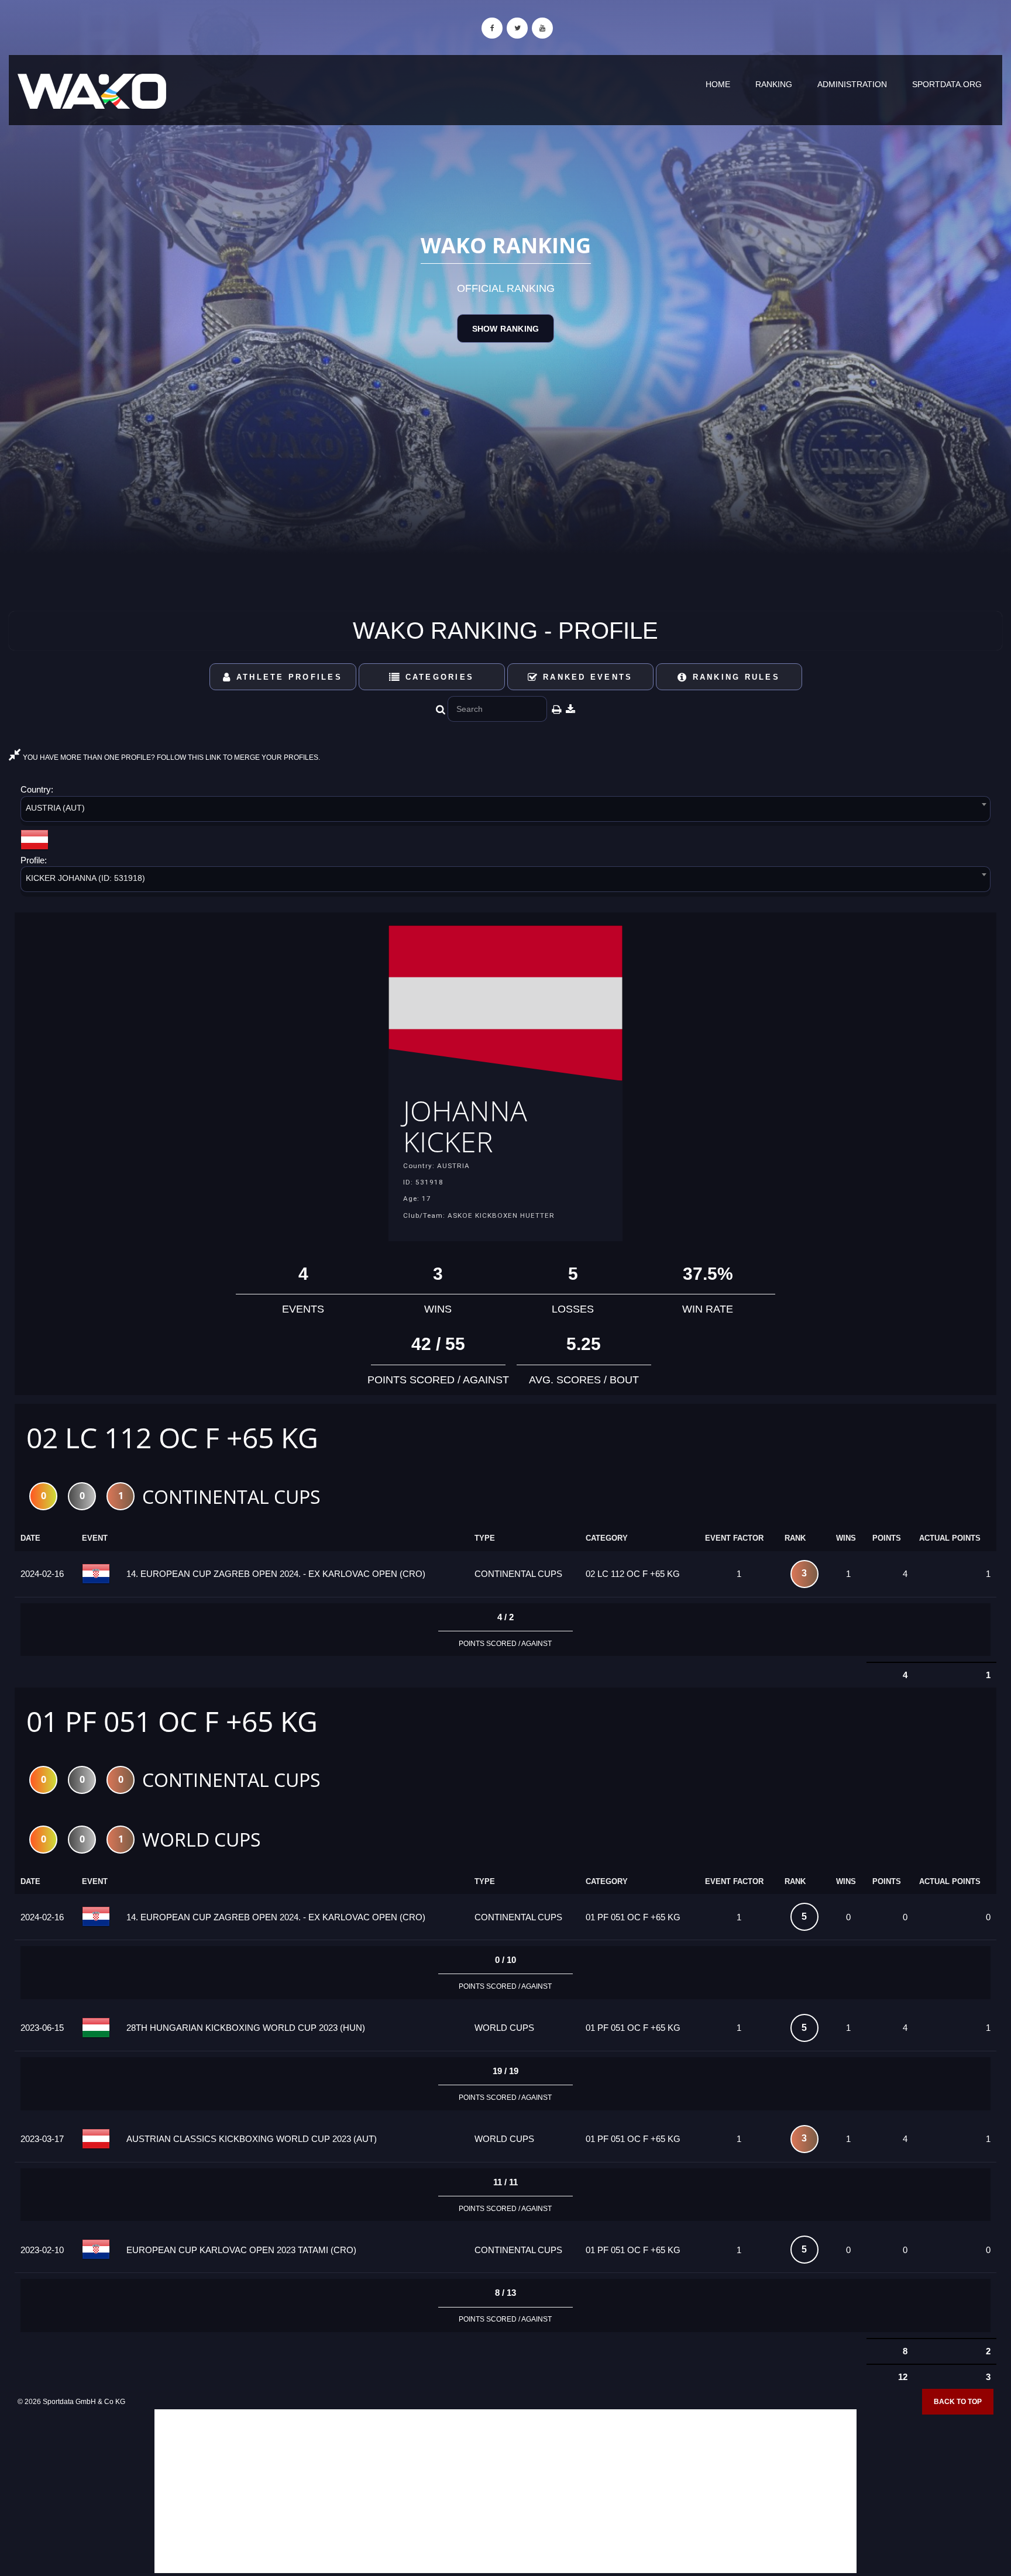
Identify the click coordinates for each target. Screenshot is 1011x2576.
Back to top (958, 2402)
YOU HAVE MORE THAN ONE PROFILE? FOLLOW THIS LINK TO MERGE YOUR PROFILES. (171, 757)
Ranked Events (586, 677)
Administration (852, 84)
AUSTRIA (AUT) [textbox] (55, 808)
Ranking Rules (734, 677)
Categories (437, 677)
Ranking (774, 84)
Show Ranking (505, 329)
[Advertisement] (505, 2491)
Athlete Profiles (287, 677)
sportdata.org (947, 84)
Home (718, 84)
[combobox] (505, 811)
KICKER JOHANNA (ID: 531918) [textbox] (85, 878)
